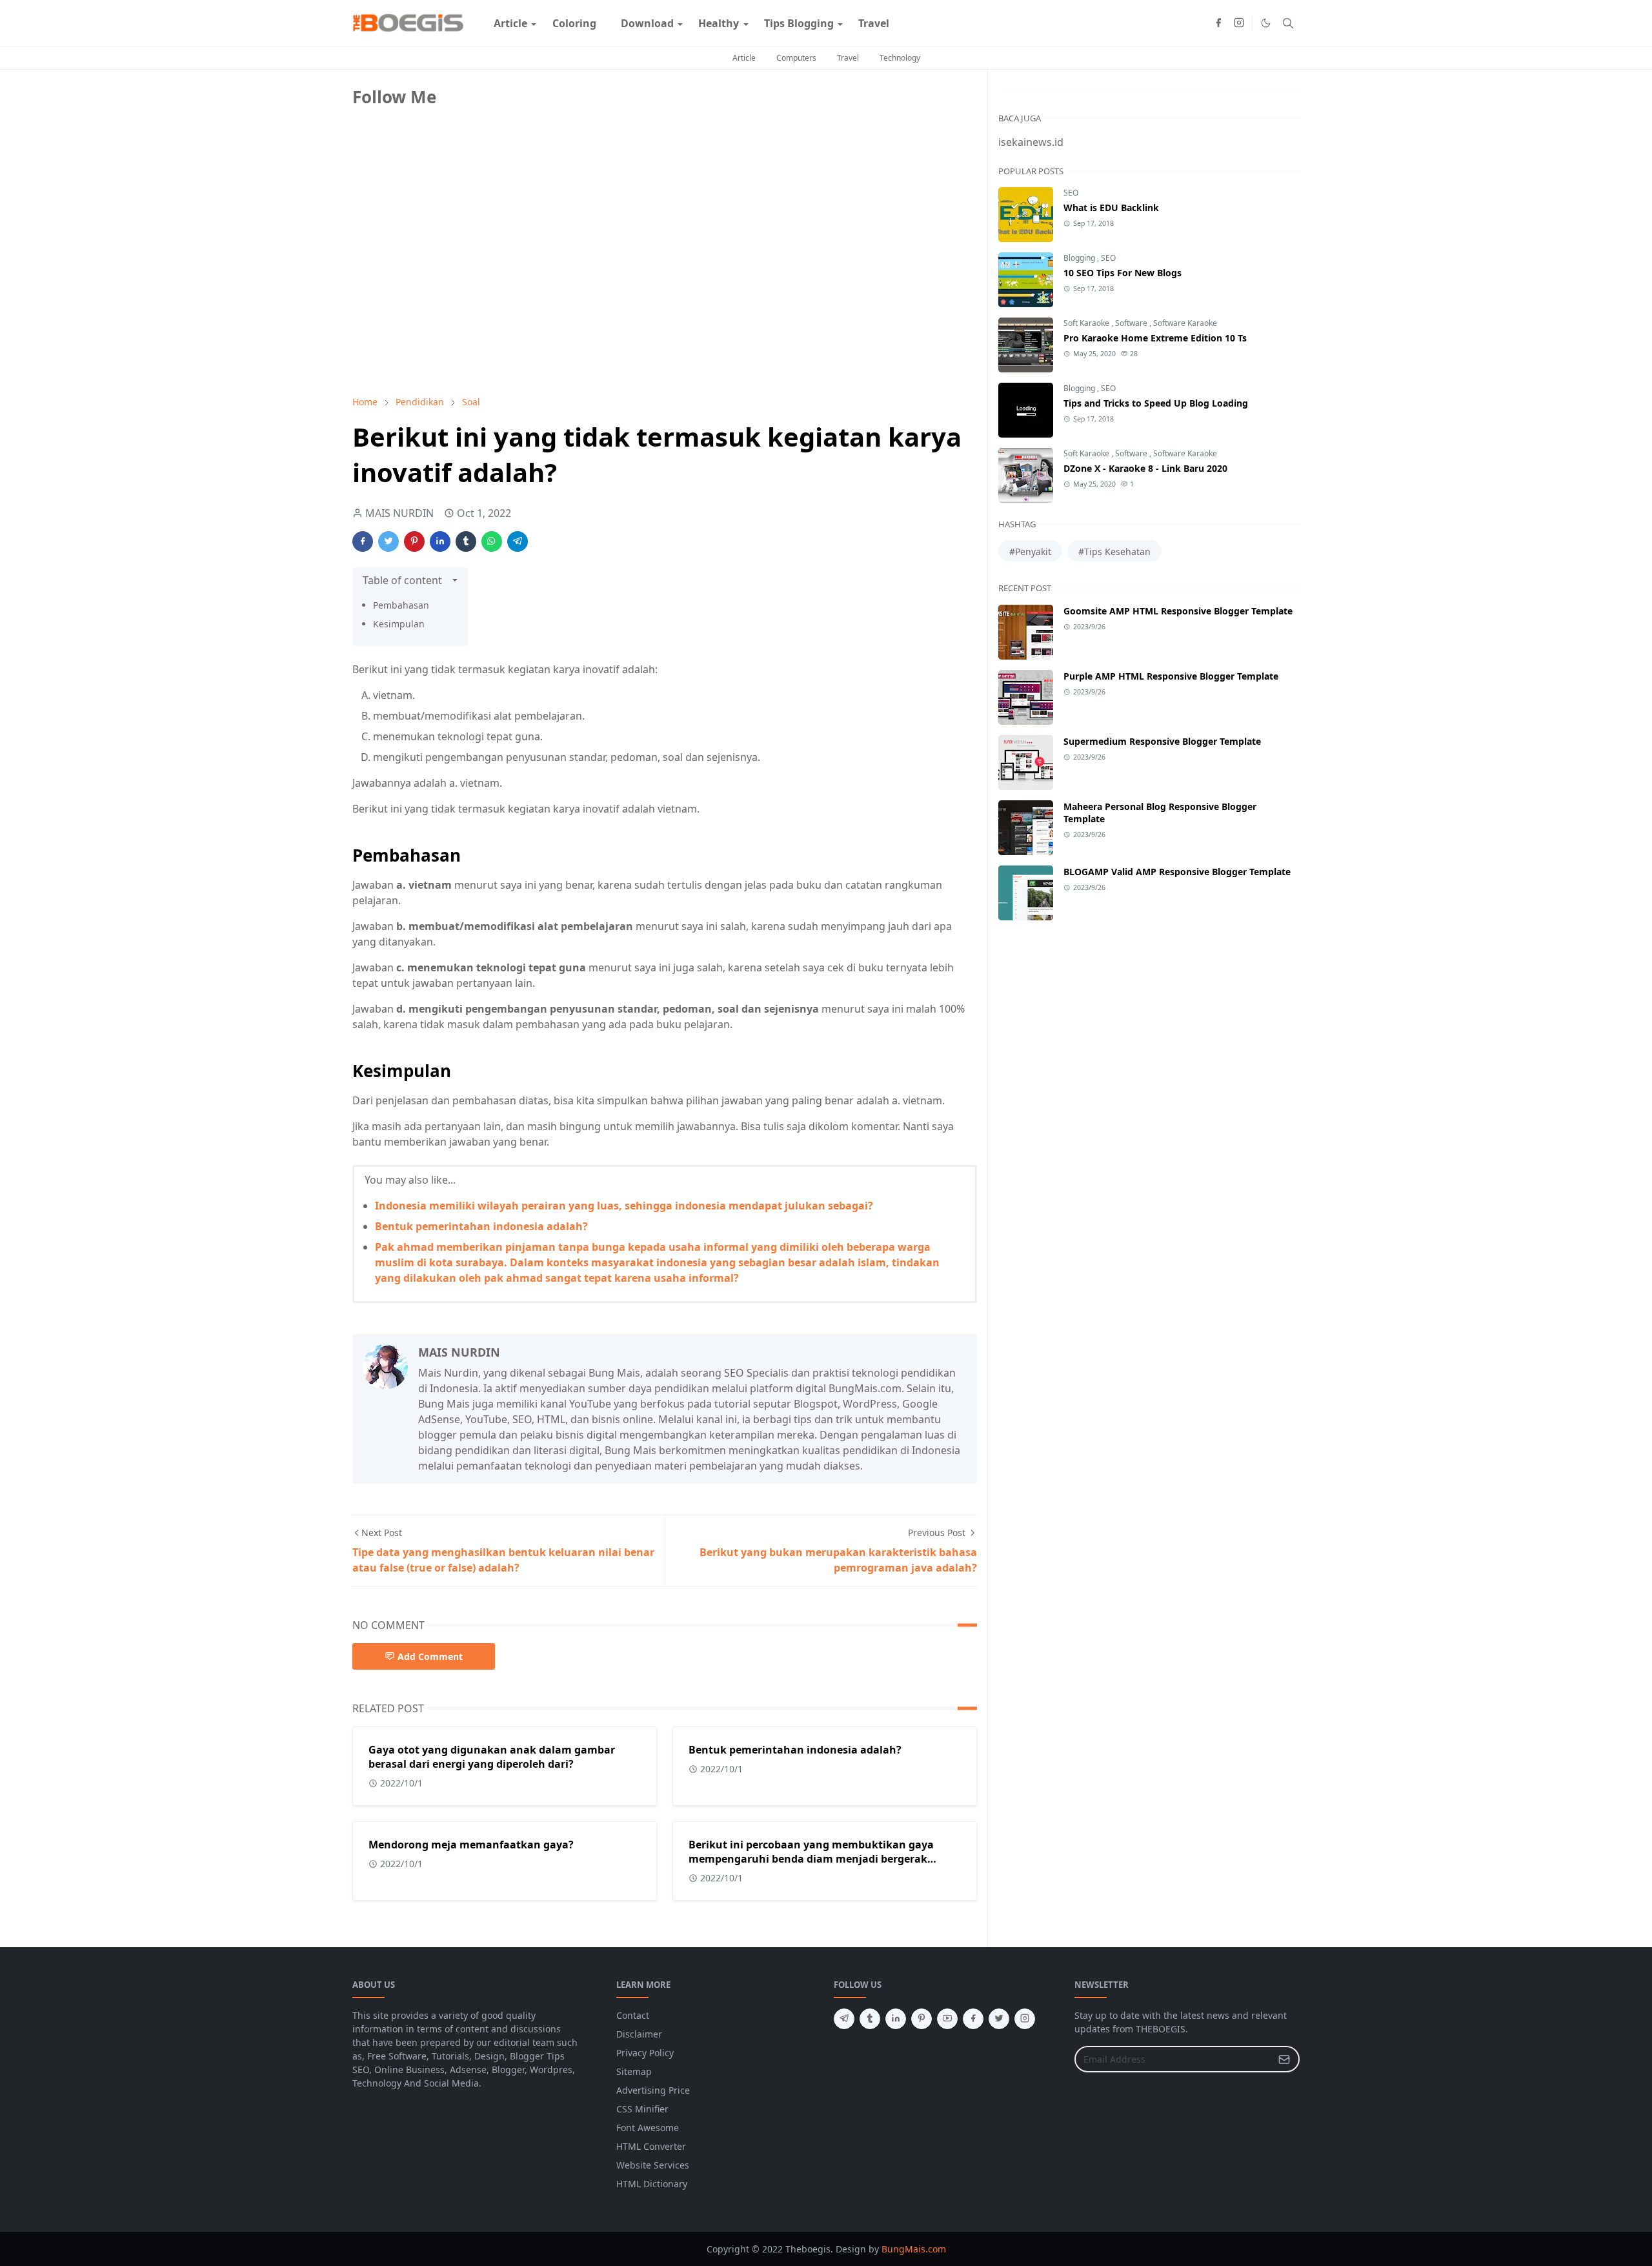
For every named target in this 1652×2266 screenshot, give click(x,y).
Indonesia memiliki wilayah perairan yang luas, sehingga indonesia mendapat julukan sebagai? (624, 1206)
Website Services (653, 2165)
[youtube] (947, 2019)
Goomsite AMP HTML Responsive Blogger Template (1178, 611)
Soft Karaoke (1087, 323)
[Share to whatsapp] (492, 541)
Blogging (1080, 258)
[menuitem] (510, 23)
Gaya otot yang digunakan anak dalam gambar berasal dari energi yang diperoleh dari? (492, 1757)
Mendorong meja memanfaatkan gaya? (471, 1845)
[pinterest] (922, 2019)
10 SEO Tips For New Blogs (1123, 273)
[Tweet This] (388, 541)
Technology (900, 58)
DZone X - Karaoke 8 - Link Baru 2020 (1145, 468)
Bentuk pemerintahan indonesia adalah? (481, 1226)
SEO (1071, 193)
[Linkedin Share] (440, 541)
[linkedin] (896, 2019)
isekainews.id (1031, 142)
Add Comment (430, 1656)
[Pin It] (414, 541)
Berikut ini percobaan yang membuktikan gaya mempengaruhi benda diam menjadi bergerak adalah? (811, 1859)
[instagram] (1239, 23)
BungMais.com (914, 2249)
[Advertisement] (449, 295)
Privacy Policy (645, 2053)
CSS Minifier (642, 2109)
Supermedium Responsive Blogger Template (1162, 741)
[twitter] (999, 2019)
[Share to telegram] (518, 541)
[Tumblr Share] (466, 541)
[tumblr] (870, 2019)
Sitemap (634, 2071)
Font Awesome (648, 2128)
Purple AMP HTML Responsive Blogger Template (1171, 676)
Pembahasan (401, 605)
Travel (848, 58)
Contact (633, 2015)
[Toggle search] (1288, 23)
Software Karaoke (1185, 323)
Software (1132, 323)
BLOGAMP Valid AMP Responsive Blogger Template (1177, 872)
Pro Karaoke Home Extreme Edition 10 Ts (1155, 338)
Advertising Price (653, 2090)
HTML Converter (651, 2146)
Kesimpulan (399, 624)
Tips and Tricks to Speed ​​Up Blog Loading (1156, 403)
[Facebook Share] (363, 541)
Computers (796, 58)
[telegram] (844, 2019)
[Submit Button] (1284, 2059)
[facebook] (1218, 23)
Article (744, 58)
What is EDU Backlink (1111, 207)
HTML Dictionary (652, 2184)
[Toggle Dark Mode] (1266, 23)
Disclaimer (639, 2034)
